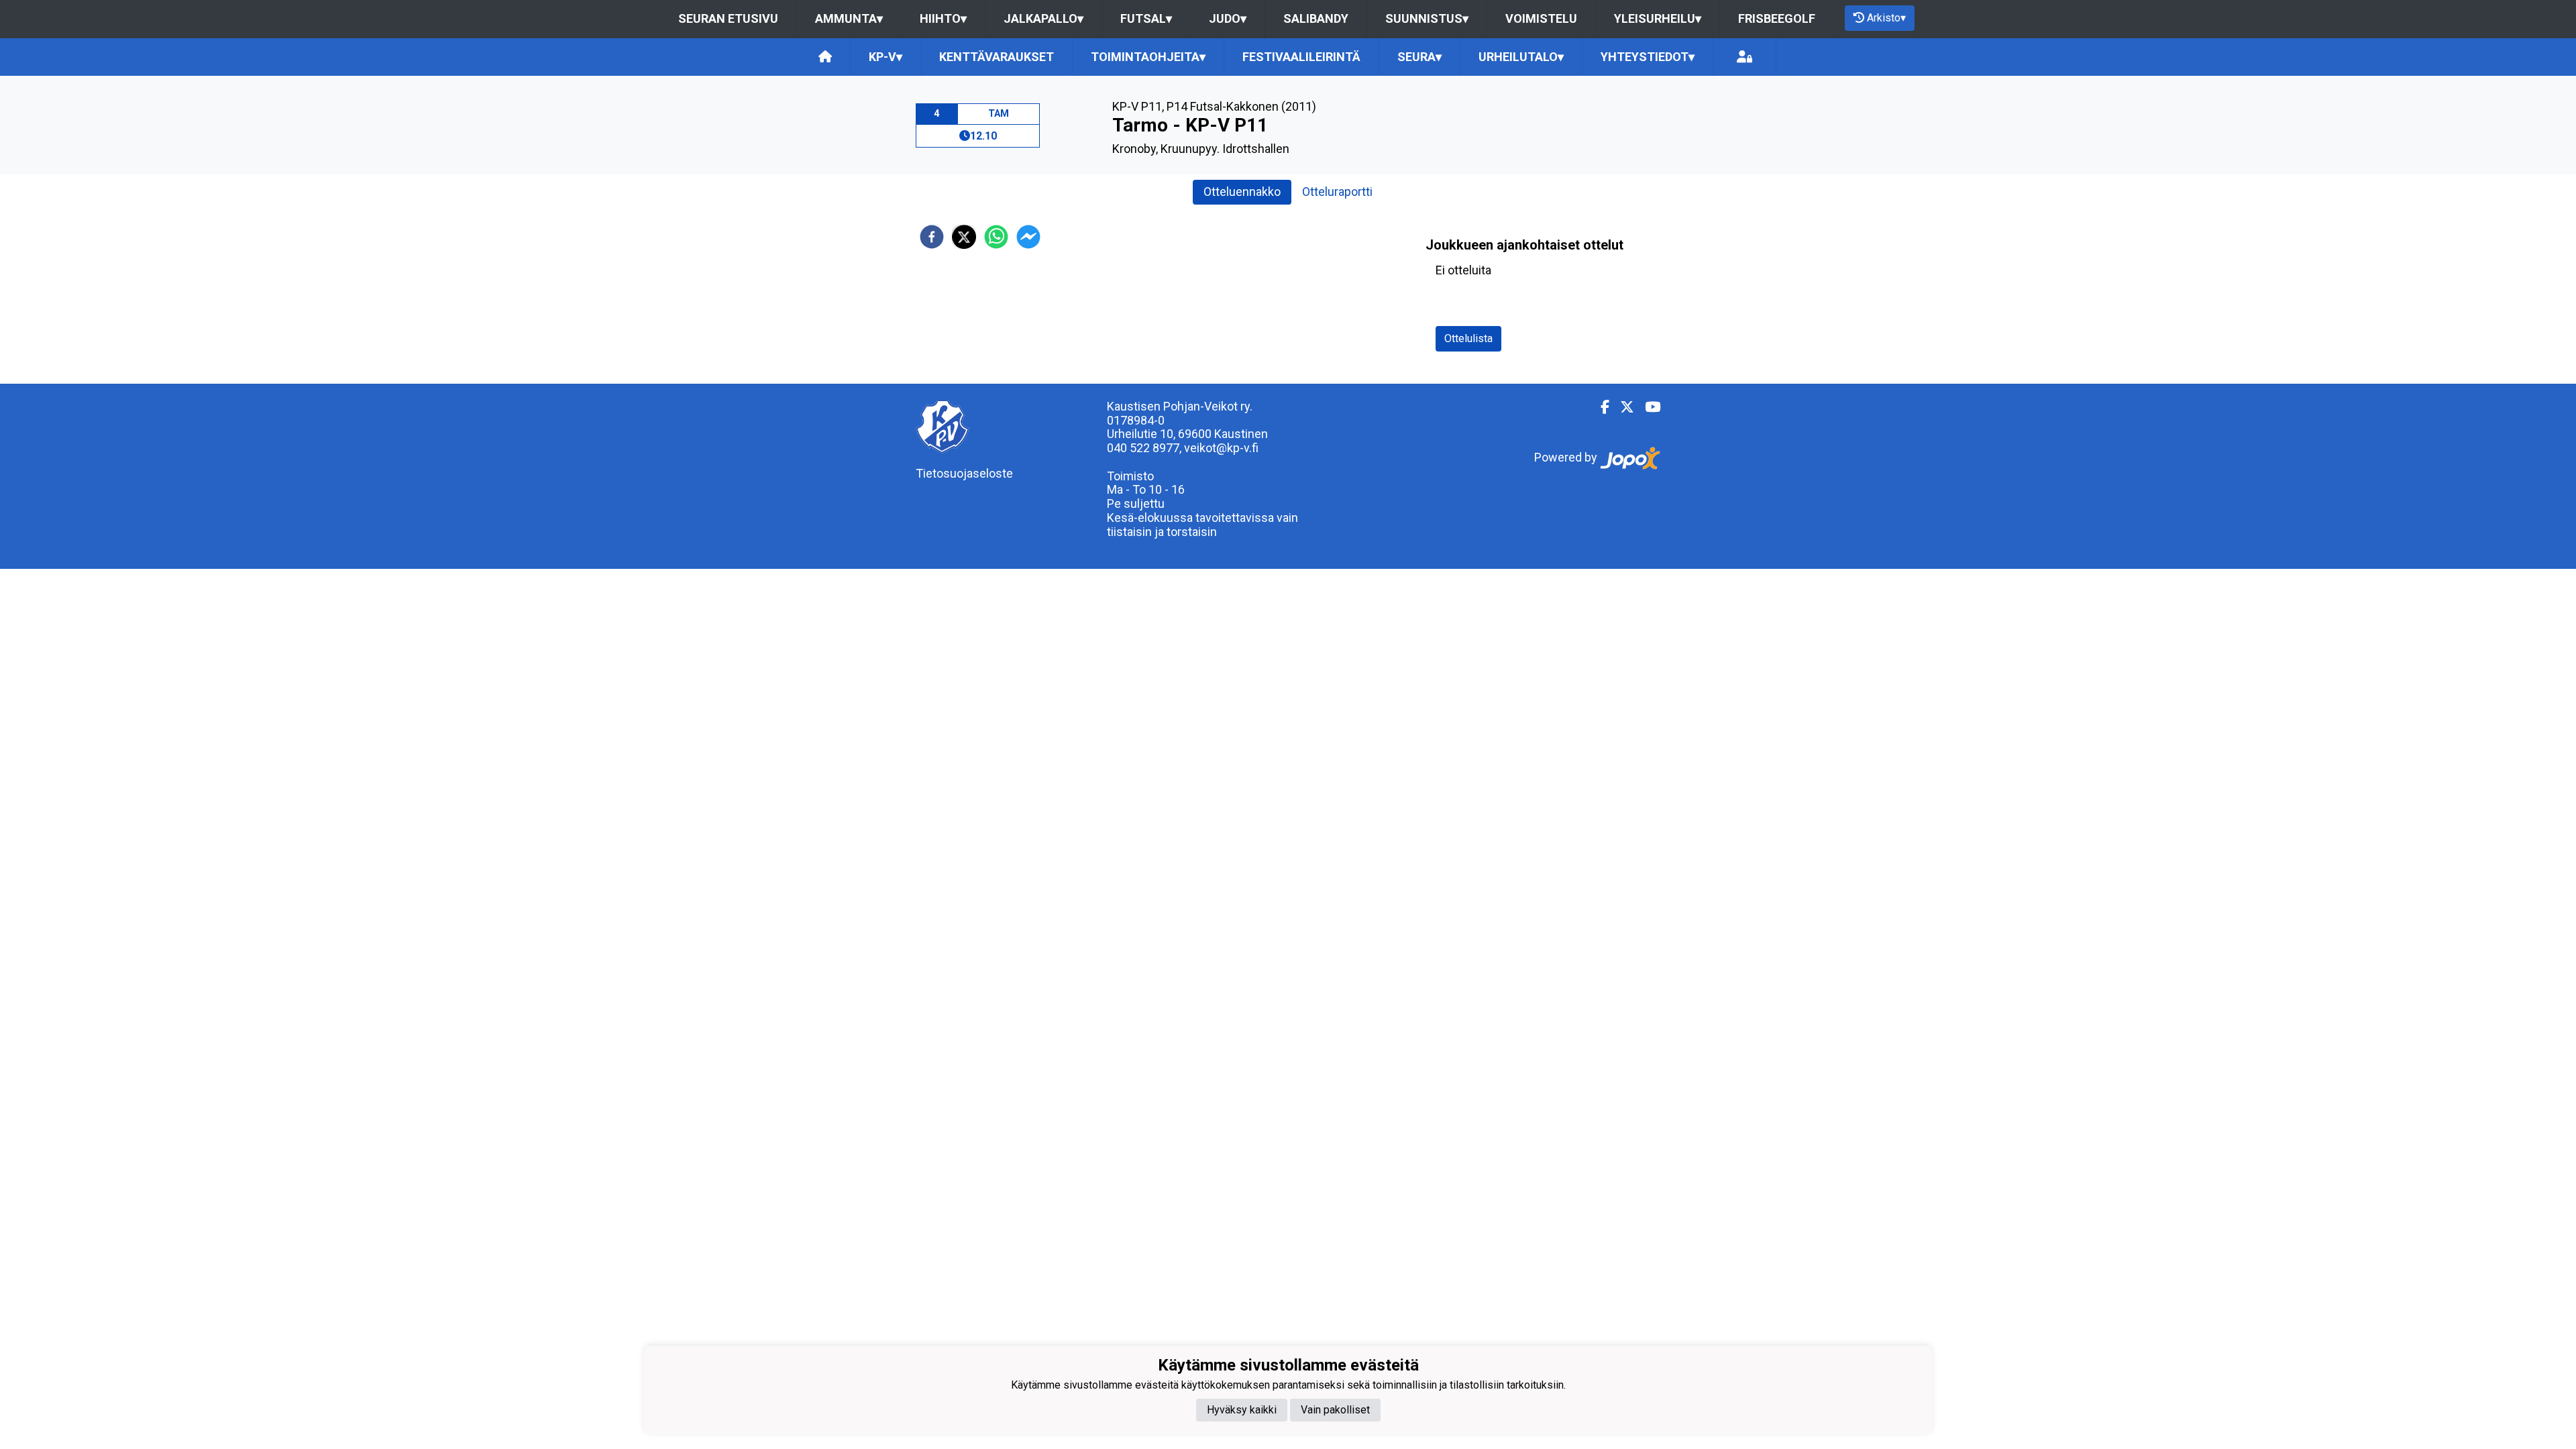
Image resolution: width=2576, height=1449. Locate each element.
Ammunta (849, 18)
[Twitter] (1622, 407)
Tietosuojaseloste (964, 473)
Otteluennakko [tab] (1242, 192)
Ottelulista (1468, 338)
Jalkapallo (1043, 18)
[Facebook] (1600, 407)
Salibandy (1316, 18)
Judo (1228, 18)
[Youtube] (1647, 407)
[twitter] (964, 237)
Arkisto (1886, 18)
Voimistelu (1541, 18)
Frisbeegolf (1777, 18)
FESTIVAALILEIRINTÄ (1301, 57)
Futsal (1146, 18)
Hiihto (943, 18)
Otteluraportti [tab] (1337, 192)
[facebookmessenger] (1028, 237)
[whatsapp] (996, 237)
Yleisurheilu (1658, 18)
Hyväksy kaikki (1242, 1410)
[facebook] (932, 237)
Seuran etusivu (728, 18)
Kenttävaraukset (997, 57)
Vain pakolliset (1335, 1410)
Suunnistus (1427, 18)
